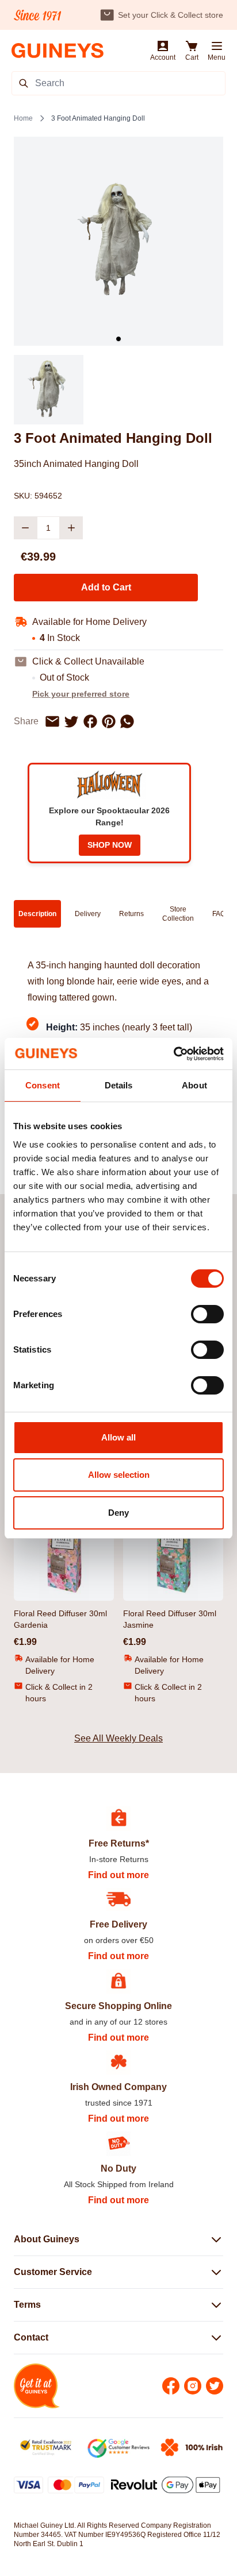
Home (23, 118)
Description (37, 914)
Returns (131, 914)
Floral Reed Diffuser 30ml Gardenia (60, 1619)
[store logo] (58, 51)
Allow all (118, 1437)
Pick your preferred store (81, 694)
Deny (118, 1513)
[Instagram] (193, 2386)
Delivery (88, 914)
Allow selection (119, 1475)
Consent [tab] (43, 1085)
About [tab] (194, 1085)
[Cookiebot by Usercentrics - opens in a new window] (173, 1054)
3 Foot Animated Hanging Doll (98, 118)
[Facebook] (171, 2386)
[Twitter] (215, 2386)
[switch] (207, 1314)
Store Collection (178, 914)
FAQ (219, 914)
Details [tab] (119, 1085)
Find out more (118, 1875)
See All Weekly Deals (118, 1738)
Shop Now (110, 845)
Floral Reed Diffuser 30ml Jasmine (170, 1619)
